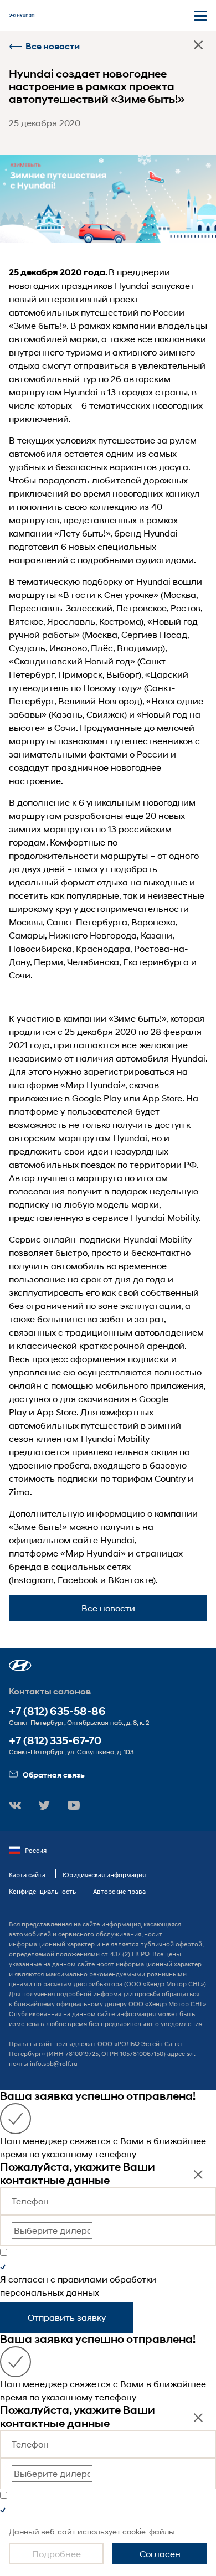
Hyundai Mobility (165, 1217)
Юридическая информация (104, 1875)
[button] (20, 1665)
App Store (162, 1098)
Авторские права (119, 1891)
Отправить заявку (67, 2317)
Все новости (53, 46)
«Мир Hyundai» (93, 1085)
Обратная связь (54, 1774)
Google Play (97, 1098)
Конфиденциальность (42, 1891)
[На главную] (22, 16)
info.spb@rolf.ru (54, 2064)
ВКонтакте (130, 1580)
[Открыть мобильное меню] (200, 16)
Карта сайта (27, 1875)
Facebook (78, 1580)
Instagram (33, 1580)
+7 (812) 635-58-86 (57, 1711)
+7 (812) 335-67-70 (55, 1741)
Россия (36, 1850)
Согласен (160, 2554)
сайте (86, 1540)
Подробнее (56, 2554)
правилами (83, 2279)
